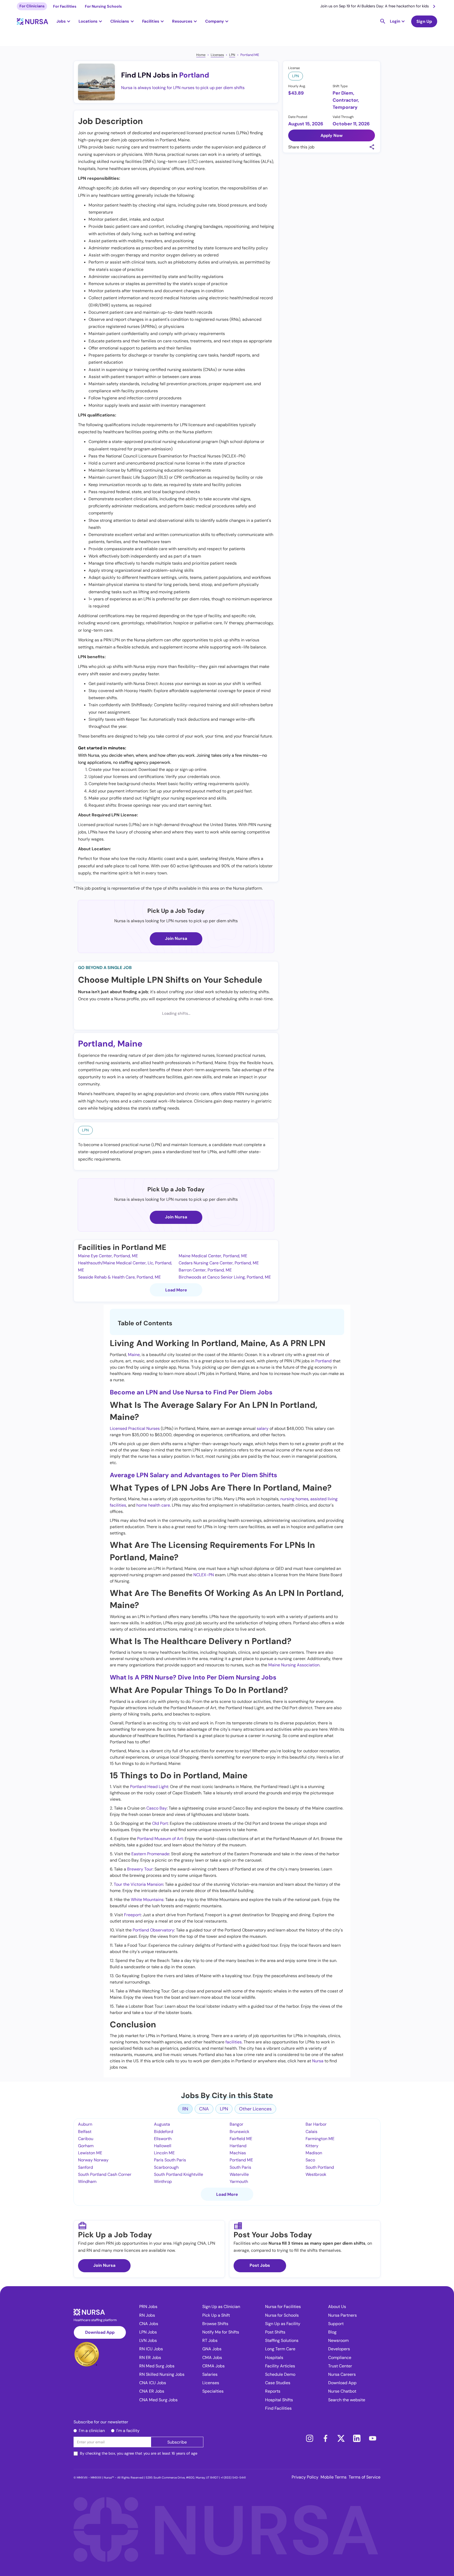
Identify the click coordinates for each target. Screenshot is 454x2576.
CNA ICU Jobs (153, 2383)
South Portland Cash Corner (105, 2174)
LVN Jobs (148, 2340)
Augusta (162, 2124)
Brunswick (239, 2132)
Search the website (347, 2400)
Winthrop (163, 2181)
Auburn (85, 2124)
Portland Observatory (153, 1930)
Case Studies (278, 2383)
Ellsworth (163, 2139)
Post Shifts (275, 2332)
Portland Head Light (149, 1787)
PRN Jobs (148, 2307)
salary (263, 1428)
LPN (232, 55)
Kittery (312, 2146)
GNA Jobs (212, 2349)
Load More (176, 1290)
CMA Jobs (212, 2358)
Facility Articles (280, 2366)
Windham (87, 2181)
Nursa (318, 2061)
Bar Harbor (316, 2124)
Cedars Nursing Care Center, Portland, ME (219, 1263)
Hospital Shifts (279, 2400)
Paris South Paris (170, 2160)
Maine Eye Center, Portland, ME (108, 1256)
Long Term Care (280, 2349)
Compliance (340, 2358)
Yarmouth (239, 2181)
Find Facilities (278, 2408)
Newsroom (338, 2340)
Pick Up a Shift (216, 2315)
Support (336, 2324)
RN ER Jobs (150, 2358)
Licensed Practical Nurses (135, 1428)
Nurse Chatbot (342, 2391)
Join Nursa (176, 938)
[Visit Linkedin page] (357, 2438)
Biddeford (164, 2132)
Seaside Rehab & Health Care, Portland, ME (119, 1277)
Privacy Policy (305, 2477)
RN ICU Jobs (151, 2349)
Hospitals (274, 2358)
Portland (194, 75)
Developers (339, 2349)
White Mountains (147, 1900)
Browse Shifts (215, 2324)
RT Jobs (210, 2340)
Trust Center (340, 2366)
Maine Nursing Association (294, 1665)
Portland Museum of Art (160, 1839)
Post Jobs (260, 2265)
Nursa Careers (342, 2374)
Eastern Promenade (150, 1854)
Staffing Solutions (282, 2340)
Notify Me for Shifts (221, 2332)
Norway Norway (93, 2160)
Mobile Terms (334, 2477)
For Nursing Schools (103, 6)
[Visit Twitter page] (341, 2438)
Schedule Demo (280, 2374)
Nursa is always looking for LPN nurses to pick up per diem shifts (183, 88)
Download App (100, 2332)
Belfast (85, 2132)
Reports (273, 2391)
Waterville (239, 2174)
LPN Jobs (148, 2332)
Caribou (86, 2139)
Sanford (86, 2167)
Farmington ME (320, 2139)
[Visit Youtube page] (373, 2438)
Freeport (132, 1915)
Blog (332, 2332)
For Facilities (65, 6)
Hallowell (163, 2146)
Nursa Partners (342, 2315)
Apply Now (332, 135)
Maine (130, 1044)
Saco (310, 2160)
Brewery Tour (140, 1869)
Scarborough (166, 2167)
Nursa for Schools (282, 2315)
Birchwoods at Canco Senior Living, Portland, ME (225, 1277)
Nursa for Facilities (283, 2307)
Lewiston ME (90, 2153)
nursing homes (294, 1499)
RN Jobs (147, 2315)
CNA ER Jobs (152, 2391)
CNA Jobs (149, 2324)
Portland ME (250, 55)
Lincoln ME (164, 2153)
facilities (234, 2042)
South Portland (320, 2167)
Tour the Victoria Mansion (138, 1884)
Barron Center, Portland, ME (205, 1270)
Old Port (160, 1823)
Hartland (238, 2146)
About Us (337, 2307)
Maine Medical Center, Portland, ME (213, 1256)
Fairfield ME (241, 2139)
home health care (153, 1505)
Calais (311, 2132)
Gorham (86, 2146)
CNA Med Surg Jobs (158, 2400)
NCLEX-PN (204, 1575)
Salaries (210, 2374)
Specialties (213, 2391)
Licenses (217, 55)
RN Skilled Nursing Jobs (162, 2374)
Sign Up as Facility (283, 2324)
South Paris (240, 2167)
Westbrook (316, 2174)
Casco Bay (157, 1808)
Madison (314, 2153)
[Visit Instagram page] (309, 2438)
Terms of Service (365, 2477)
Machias (238, 2153)
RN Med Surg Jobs (157, 2366)
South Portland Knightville (179, 2174)
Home (201, 55)
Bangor (236, 2124)
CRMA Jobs (213, 2366)
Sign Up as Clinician (221, 2307)
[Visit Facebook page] (325, 2438)
